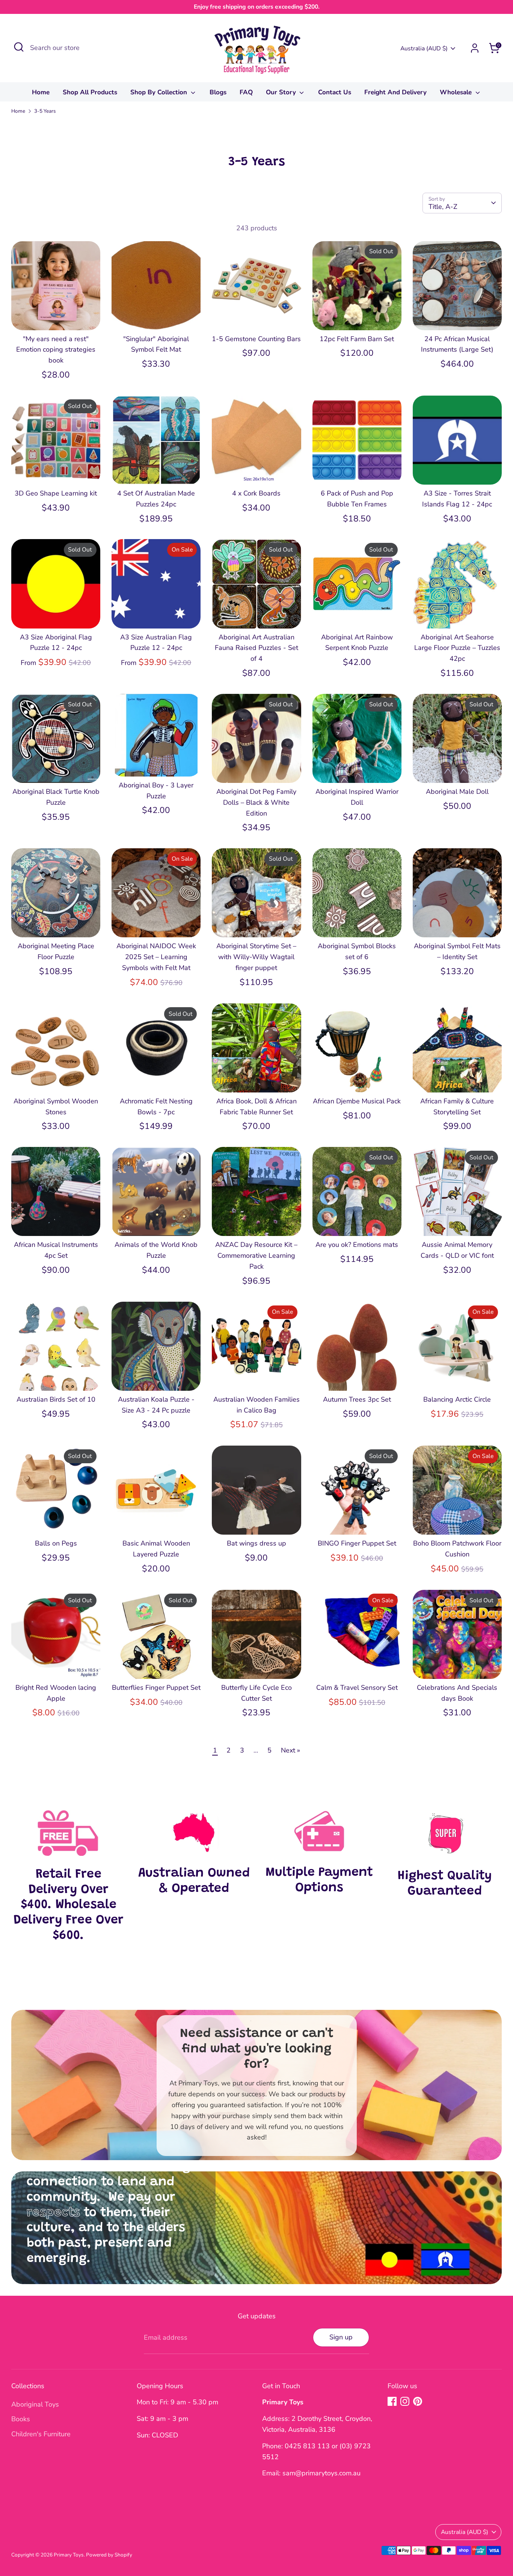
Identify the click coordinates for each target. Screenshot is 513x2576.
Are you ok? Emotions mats (357, 1245)
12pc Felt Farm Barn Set (357, 339)
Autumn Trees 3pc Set (357, 1399)
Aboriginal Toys (35, 2404)
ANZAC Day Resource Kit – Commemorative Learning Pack (256, 1256)
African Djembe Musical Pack (357, 1101)
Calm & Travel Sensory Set (357, 1688)
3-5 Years (45, 111)
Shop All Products (90, 92)
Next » (290, 1750)
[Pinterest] (418, 2401)
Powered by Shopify (109, 2555)
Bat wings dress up (256, 1543)
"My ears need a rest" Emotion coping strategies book (56, 350)
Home (41, 92)
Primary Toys (69, 2555)
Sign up (341, 2337)
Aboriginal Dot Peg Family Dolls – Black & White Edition (256, 802)
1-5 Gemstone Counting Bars (256, 339)
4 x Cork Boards (256, 493)
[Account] (475, 48)
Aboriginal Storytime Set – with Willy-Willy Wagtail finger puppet (256, 957)
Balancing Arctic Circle (457, 1399)
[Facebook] (392, 2401)
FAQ (246, 92)
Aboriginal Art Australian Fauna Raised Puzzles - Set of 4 (256, 648)
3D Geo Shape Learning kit (56, 493)
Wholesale (457, 92)
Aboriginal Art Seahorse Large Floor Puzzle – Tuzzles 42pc (457, 648)
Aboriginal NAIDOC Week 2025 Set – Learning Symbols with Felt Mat (156, 957)
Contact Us (335, 92)
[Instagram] (405, 2401)
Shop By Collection (160, 92)
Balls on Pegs (56, 1543)
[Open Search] (19, 47)
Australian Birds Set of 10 (56, 1399)
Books (21, 2419)
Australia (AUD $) (424, 48)
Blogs (218, 92)
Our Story (282, 92)
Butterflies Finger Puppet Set (156, 1688)
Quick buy (56, 317)
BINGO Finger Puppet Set (357, 1543)
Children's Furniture (41, 2434)
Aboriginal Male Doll (457, 792)
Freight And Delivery (395, 92)
